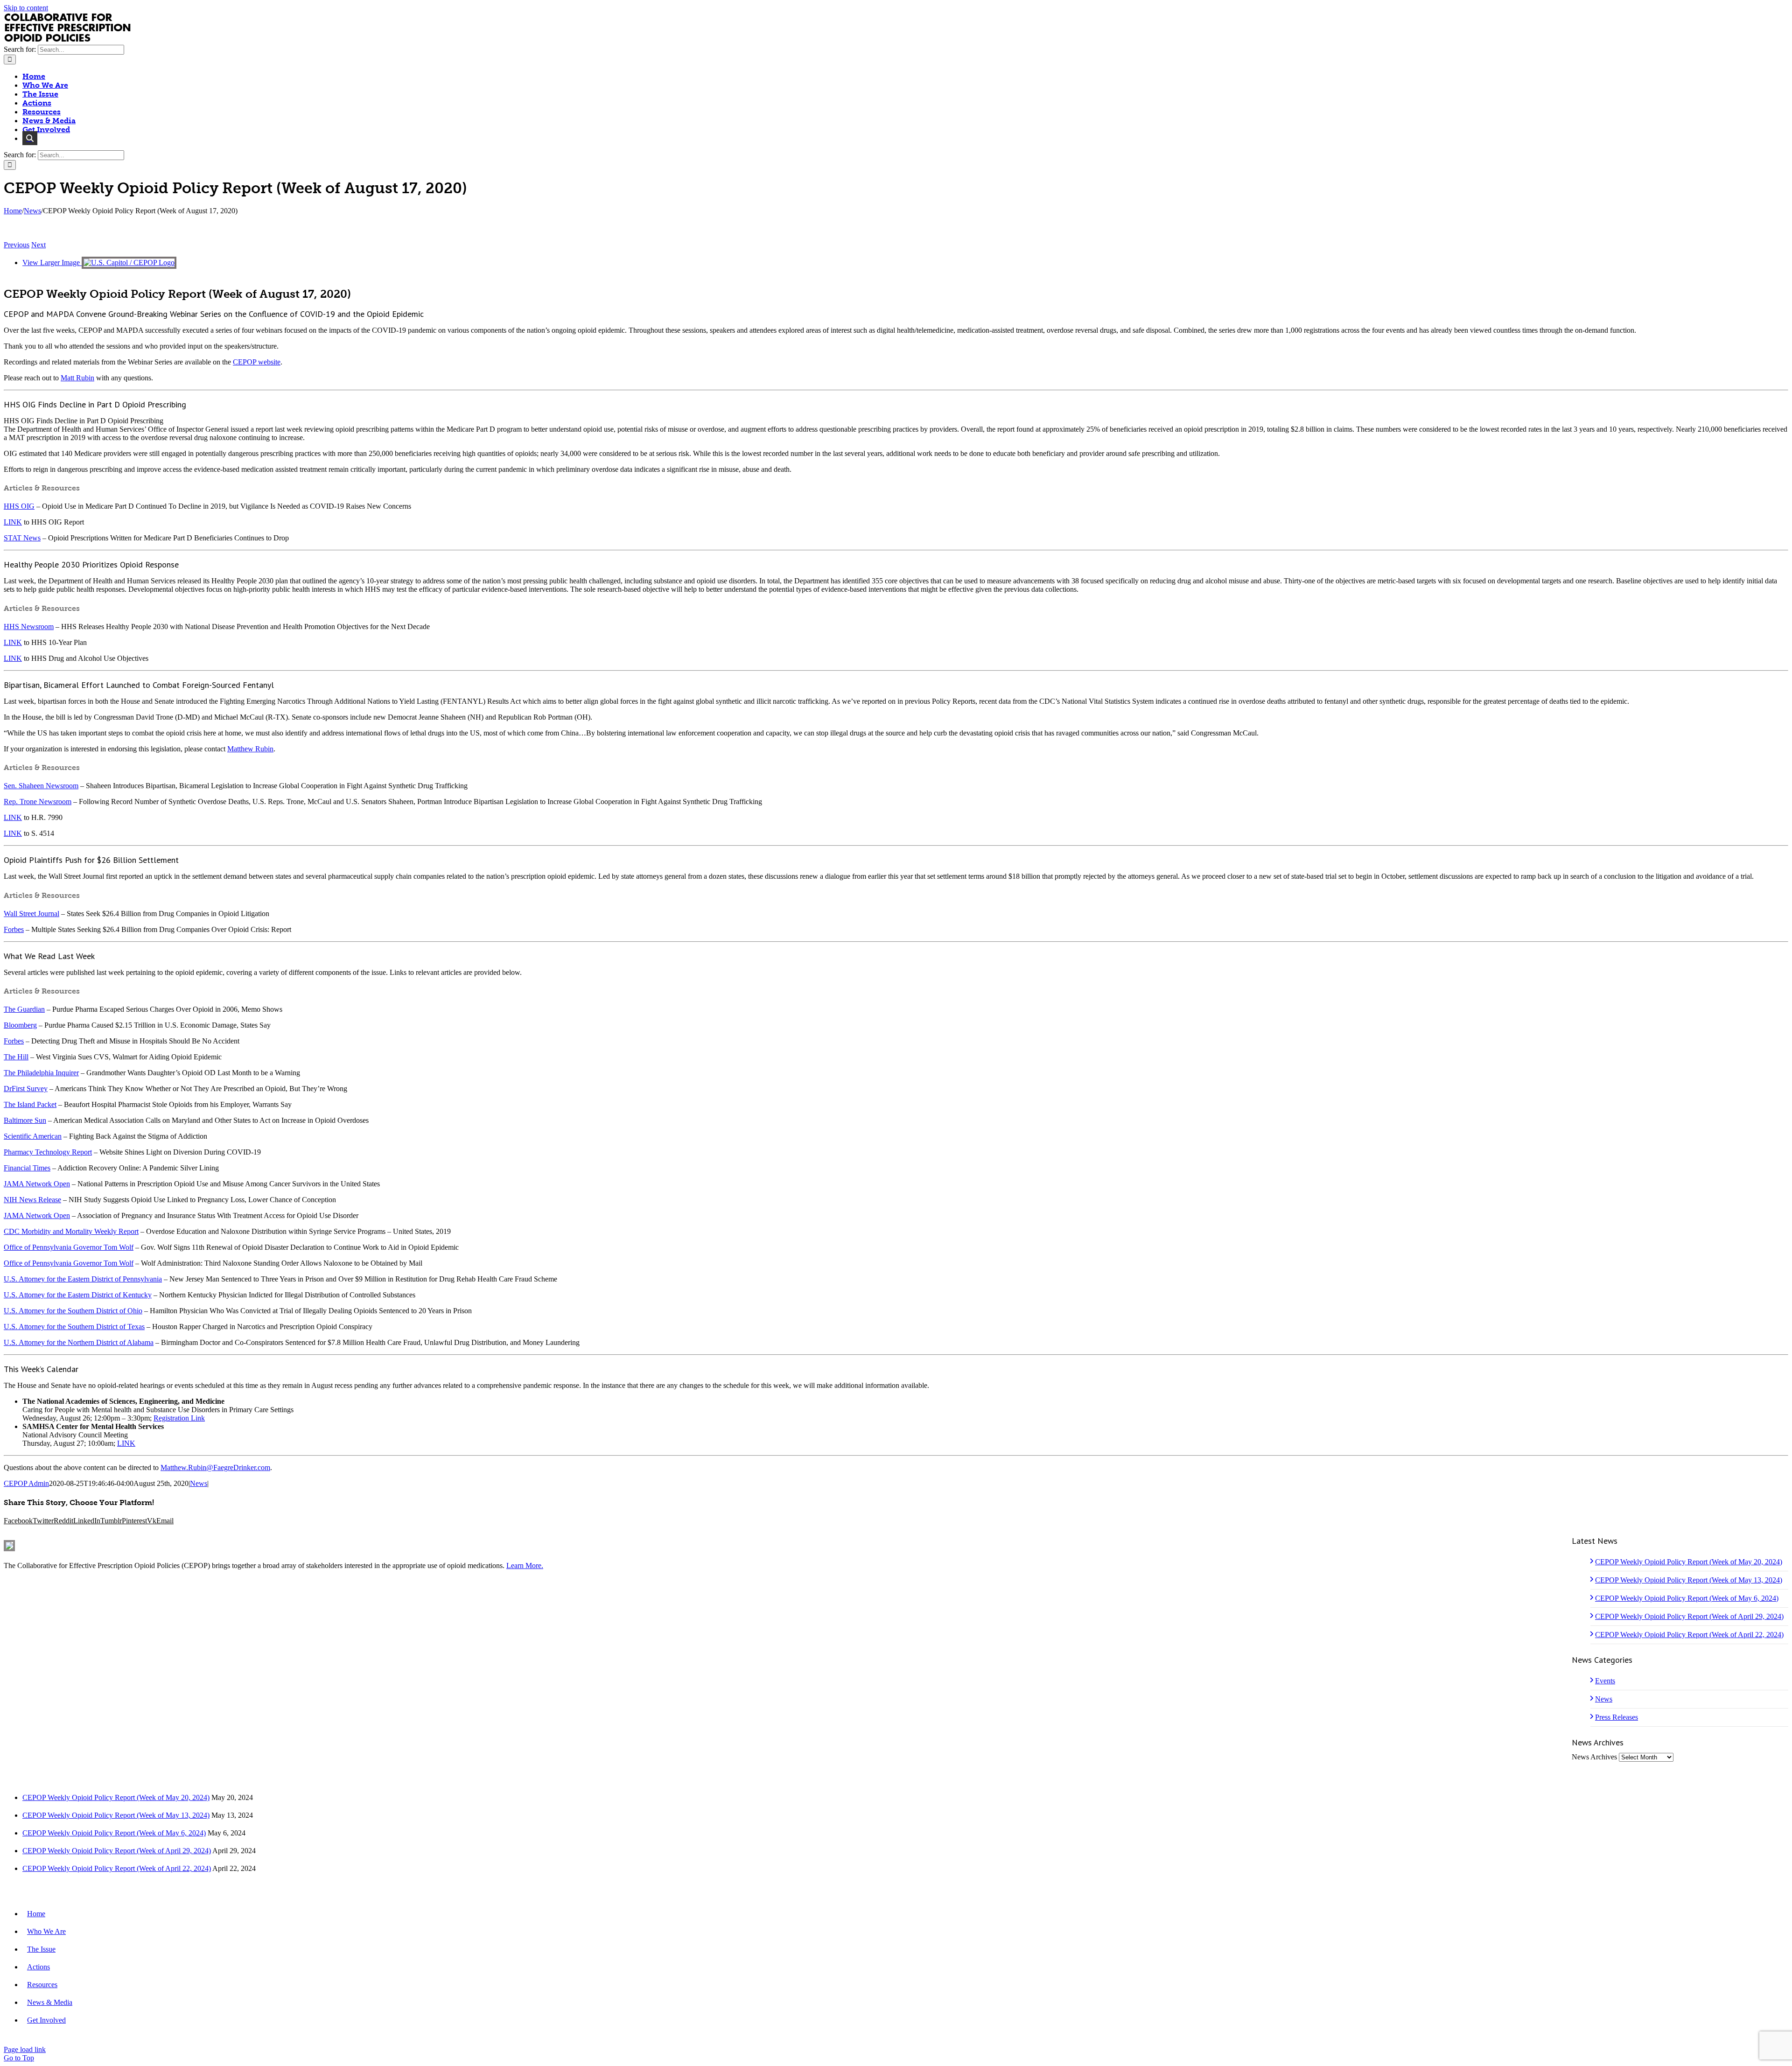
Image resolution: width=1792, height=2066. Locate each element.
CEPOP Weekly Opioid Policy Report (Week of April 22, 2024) (1689, 1635)
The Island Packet (30, 1104)
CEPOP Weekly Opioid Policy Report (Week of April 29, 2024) (1689, 1616)
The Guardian (24, 1009)
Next (38, 245)
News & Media (50, 2002)
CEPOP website (257, 362)
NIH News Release (32, 1200)
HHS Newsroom (29, 627)
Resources (42, 1985)
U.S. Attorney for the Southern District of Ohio (73, 1311)
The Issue (41, 1949)
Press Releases (1617, 1717)
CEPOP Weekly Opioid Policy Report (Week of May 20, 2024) (1689, 1562)
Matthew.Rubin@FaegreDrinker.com (215, 1467)
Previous (17, 245)
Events (1605, 1681)
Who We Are (46, 1931)
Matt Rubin (77, 378)
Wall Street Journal (31, 914)
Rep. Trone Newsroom (38, 802)
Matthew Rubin (250, 749)
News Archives (1594, 1757)
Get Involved (46, 2020)
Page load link (25, 2049)
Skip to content (26, 8)
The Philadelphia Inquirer (41, 1073)
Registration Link (179, 1418)
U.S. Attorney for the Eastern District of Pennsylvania (83, 1279)
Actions (38, 1967)
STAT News (22, 538)
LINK (13, 522)
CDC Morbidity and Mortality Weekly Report (71, 1231)
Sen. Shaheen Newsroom (41, 786)
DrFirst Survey (26, 1089)
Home (36, 1914)
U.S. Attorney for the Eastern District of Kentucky (78, 1295)
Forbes (14, 929)
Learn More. (525, 1565)
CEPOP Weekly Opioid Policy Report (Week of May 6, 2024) (1687, 1598)
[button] (30, 138)
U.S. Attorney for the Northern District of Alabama (79, 1342)
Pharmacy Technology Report (48, 1152)
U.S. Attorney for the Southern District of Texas (74, 1327)
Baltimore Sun (25, 1120)
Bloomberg (20, 1025)
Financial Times (27, 1168)
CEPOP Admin (26, 1483)
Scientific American (33, 1136)
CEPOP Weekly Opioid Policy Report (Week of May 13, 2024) (1689, 1580)
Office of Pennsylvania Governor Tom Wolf (69, 1247)
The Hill (16, 1057)
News (199, 1483)
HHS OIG (19, 506)
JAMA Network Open (37, 1184)
